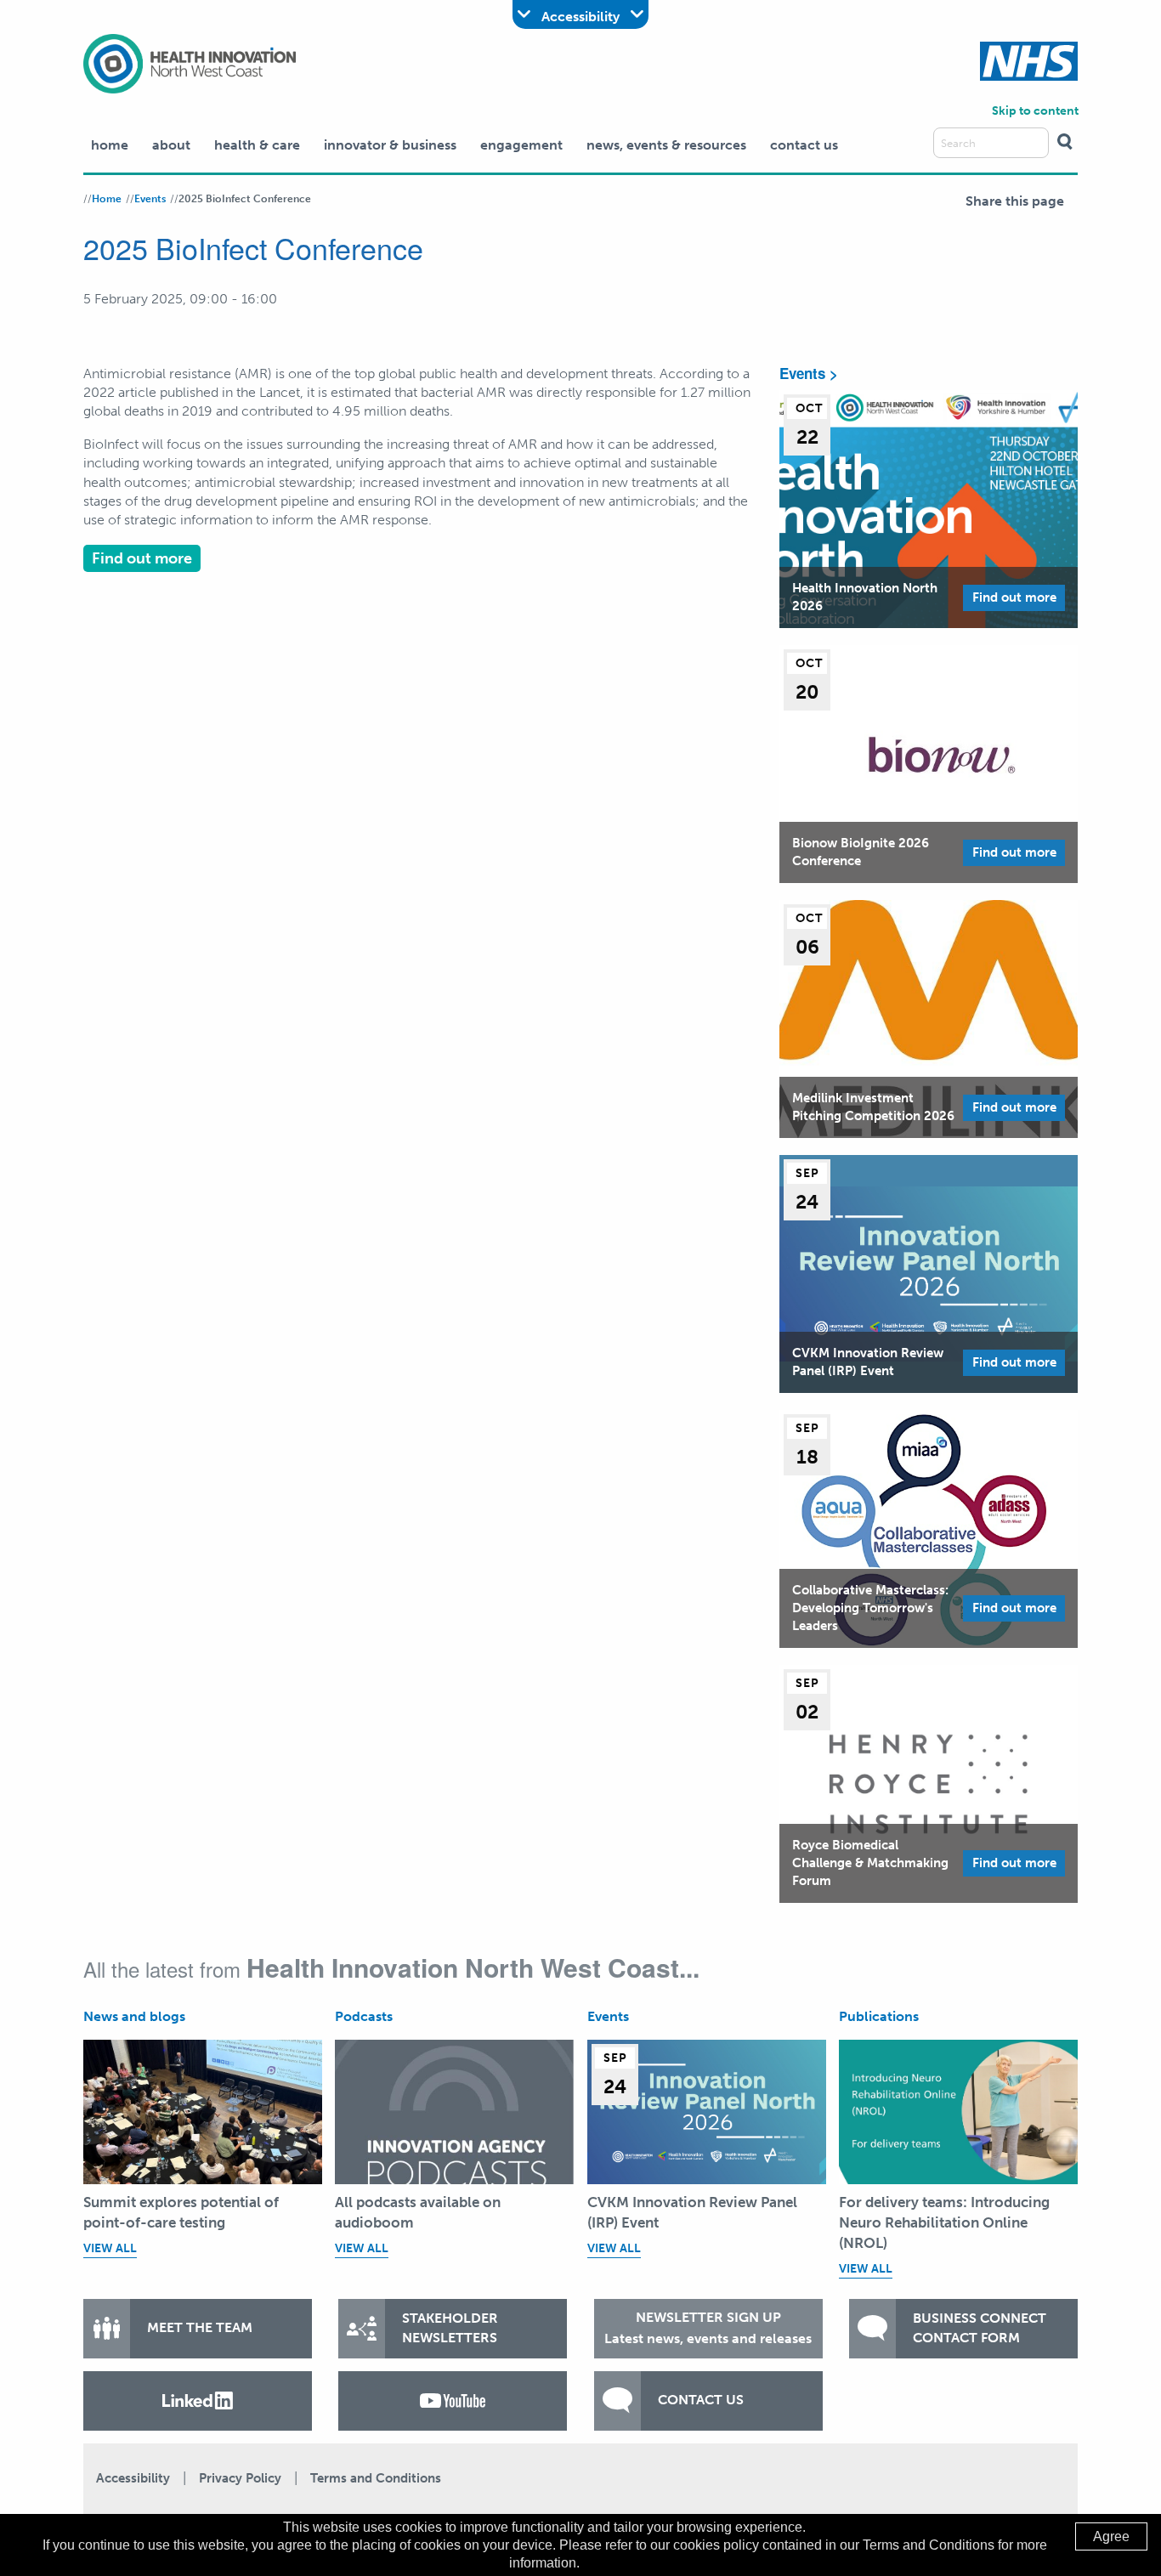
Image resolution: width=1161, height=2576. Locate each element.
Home (110, 145)
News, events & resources (666, 145)
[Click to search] (1065, 143)
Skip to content (1035, 111)
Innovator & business (390, 145)
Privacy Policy (240, 2478)
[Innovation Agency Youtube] (453, 2401)
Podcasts (364, 2016)
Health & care (257, 145)
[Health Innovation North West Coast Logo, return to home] (190, 62)
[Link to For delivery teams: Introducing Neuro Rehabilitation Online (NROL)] (958, 2112)
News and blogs (134, 2016)
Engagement (521, 145)
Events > (809, 373)
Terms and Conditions (376, 2478)
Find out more (142, 558)
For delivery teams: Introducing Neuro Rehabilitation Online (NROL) (944, 2222)
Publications (879, 2016)
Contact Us (804, 145)
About (171, 145)
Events (150, 199)
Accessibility (133, 2478)
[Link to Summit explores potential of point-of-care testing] (203, 2112)
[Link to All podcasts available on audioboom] (454, 2112)
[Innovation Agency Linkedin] (198, 2401)
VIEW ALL (110, 2248)
